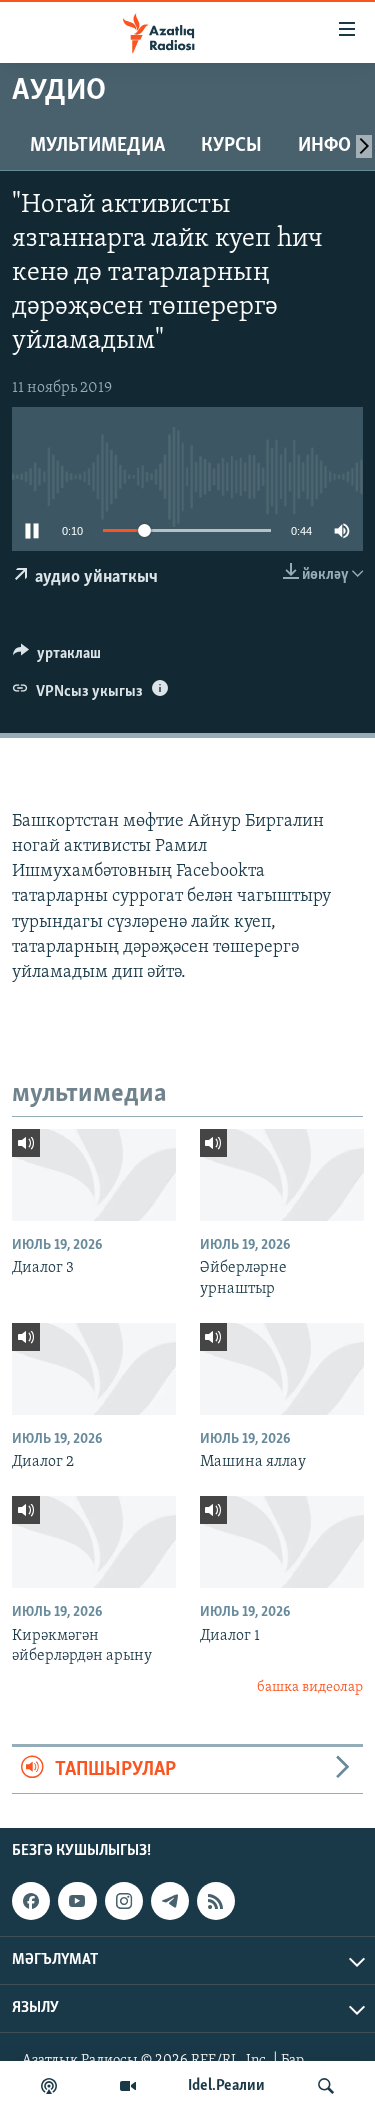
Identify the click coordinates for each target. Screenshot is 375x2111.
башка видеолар (310, 1687)
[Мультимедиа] (128, 2086)
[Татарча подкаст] (49, 2086)
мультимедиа (97, 146)
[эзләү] (326, 2086)
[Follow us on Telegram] (170, 1901)
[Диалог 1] (282, 1542)
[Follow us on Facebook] (31, 1901)
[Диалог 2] (94, 1369)
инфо (324, 146)
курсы (231, 146)
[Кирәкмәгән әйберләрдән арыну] (94, 1542)
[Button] (57, 658)
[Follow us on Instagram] (124, 1901)
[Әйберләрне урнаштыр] (282, 1175)
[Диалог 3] (94, 1175)
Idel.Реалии (226, 2086)
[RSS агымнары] (216, 1901)
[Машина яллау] (282, 1369)
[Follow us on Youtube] (77, 1901)
